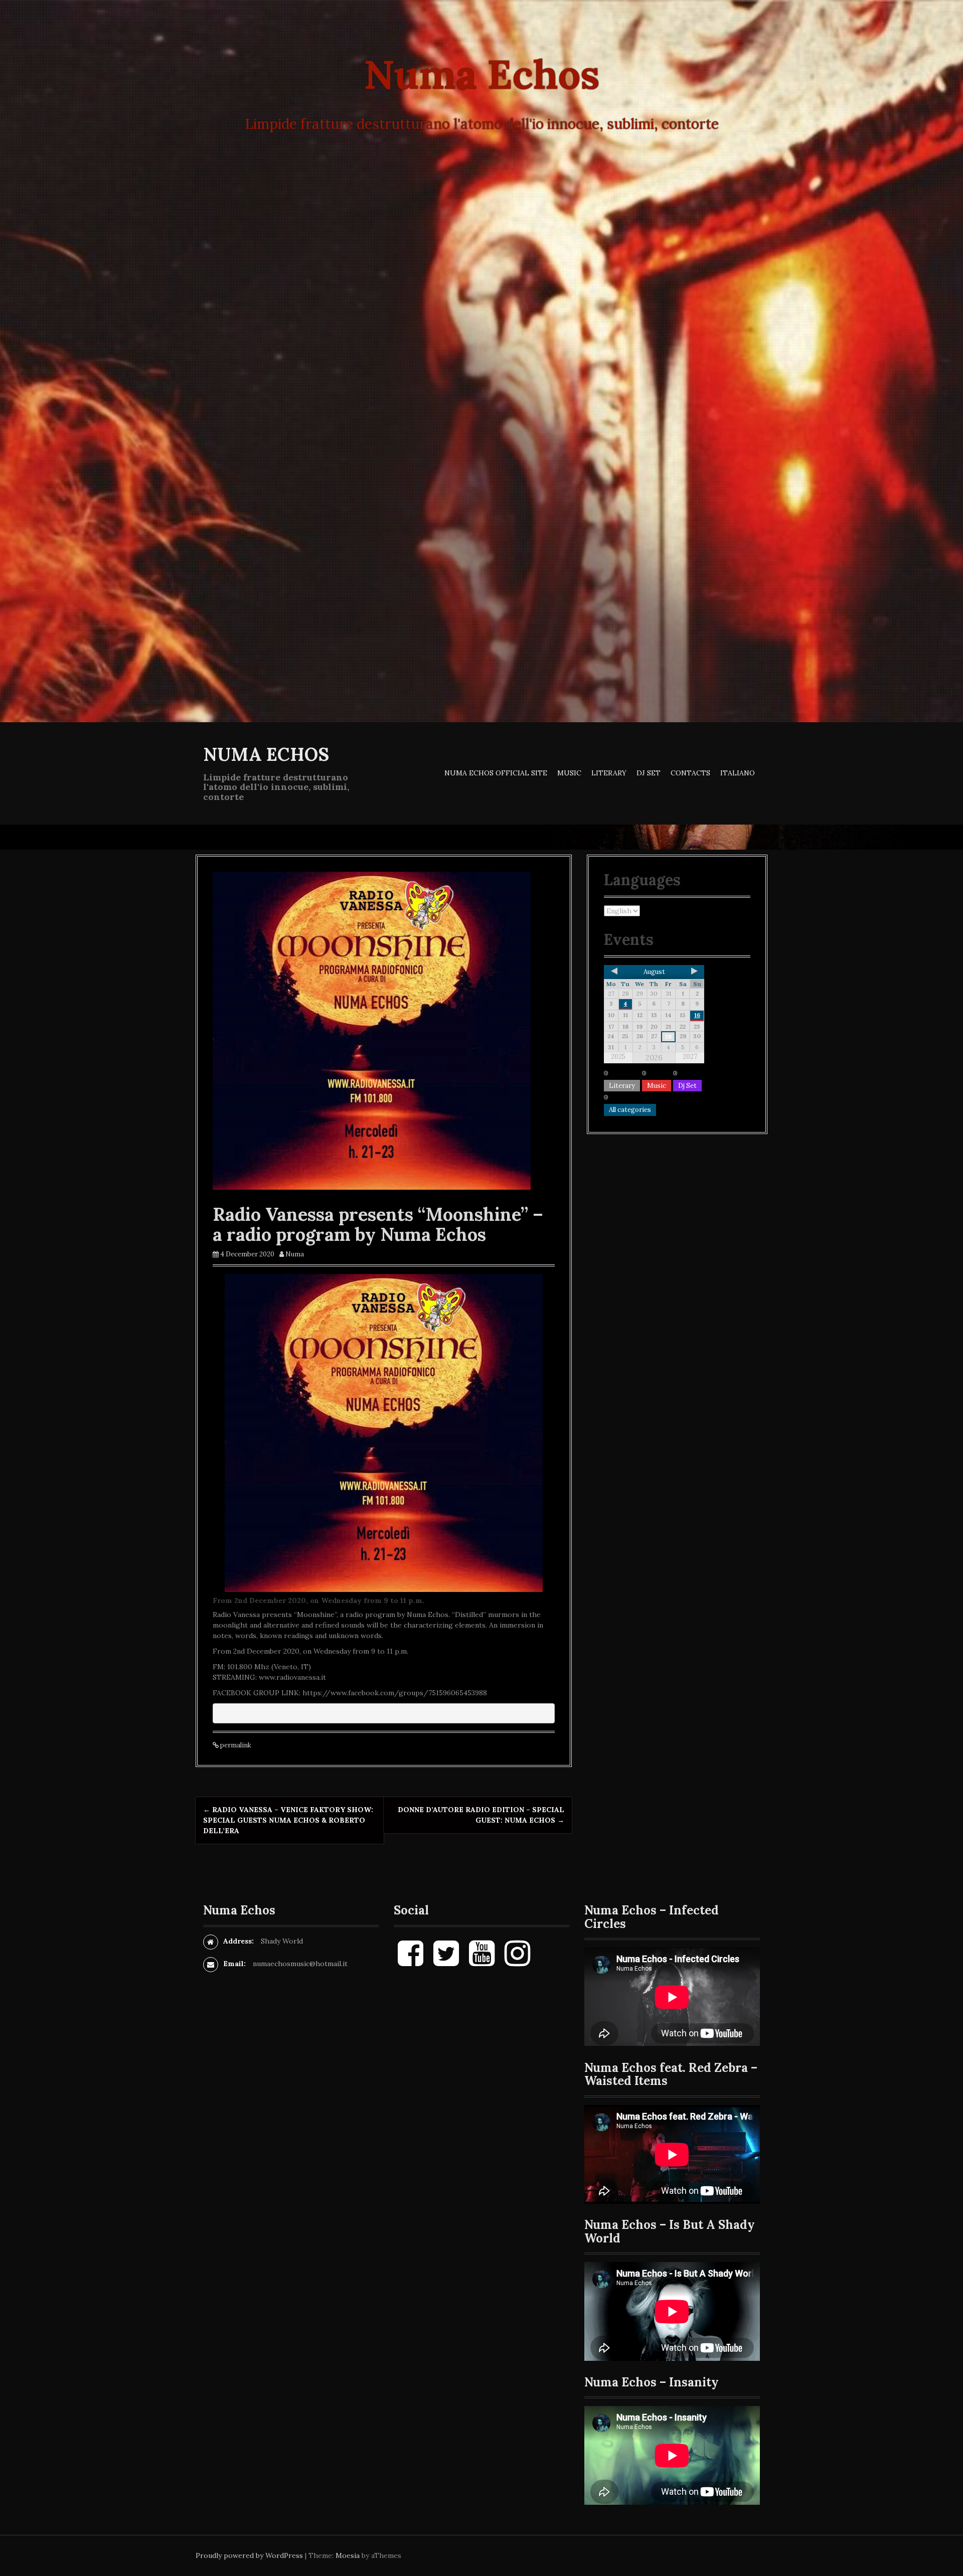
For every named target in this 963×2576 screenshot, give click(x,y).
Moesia (348, 2555)
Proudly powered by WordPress (249, 2555)
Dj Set (649, 773)
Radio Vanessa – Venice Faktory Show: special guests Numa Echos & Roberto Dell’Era (288, 1820)
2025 (618, 1057)
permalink (235, 1745)
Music (569, 773)
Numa (295, 1254)
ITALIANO (738, 773)
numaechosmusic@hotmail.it (300, 1964)
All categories (630, 1110)
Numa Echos (266, 754)
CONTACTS (690, 773)
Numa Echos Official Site (496, 773)
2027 (690, 1057)
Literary (609, 773)
